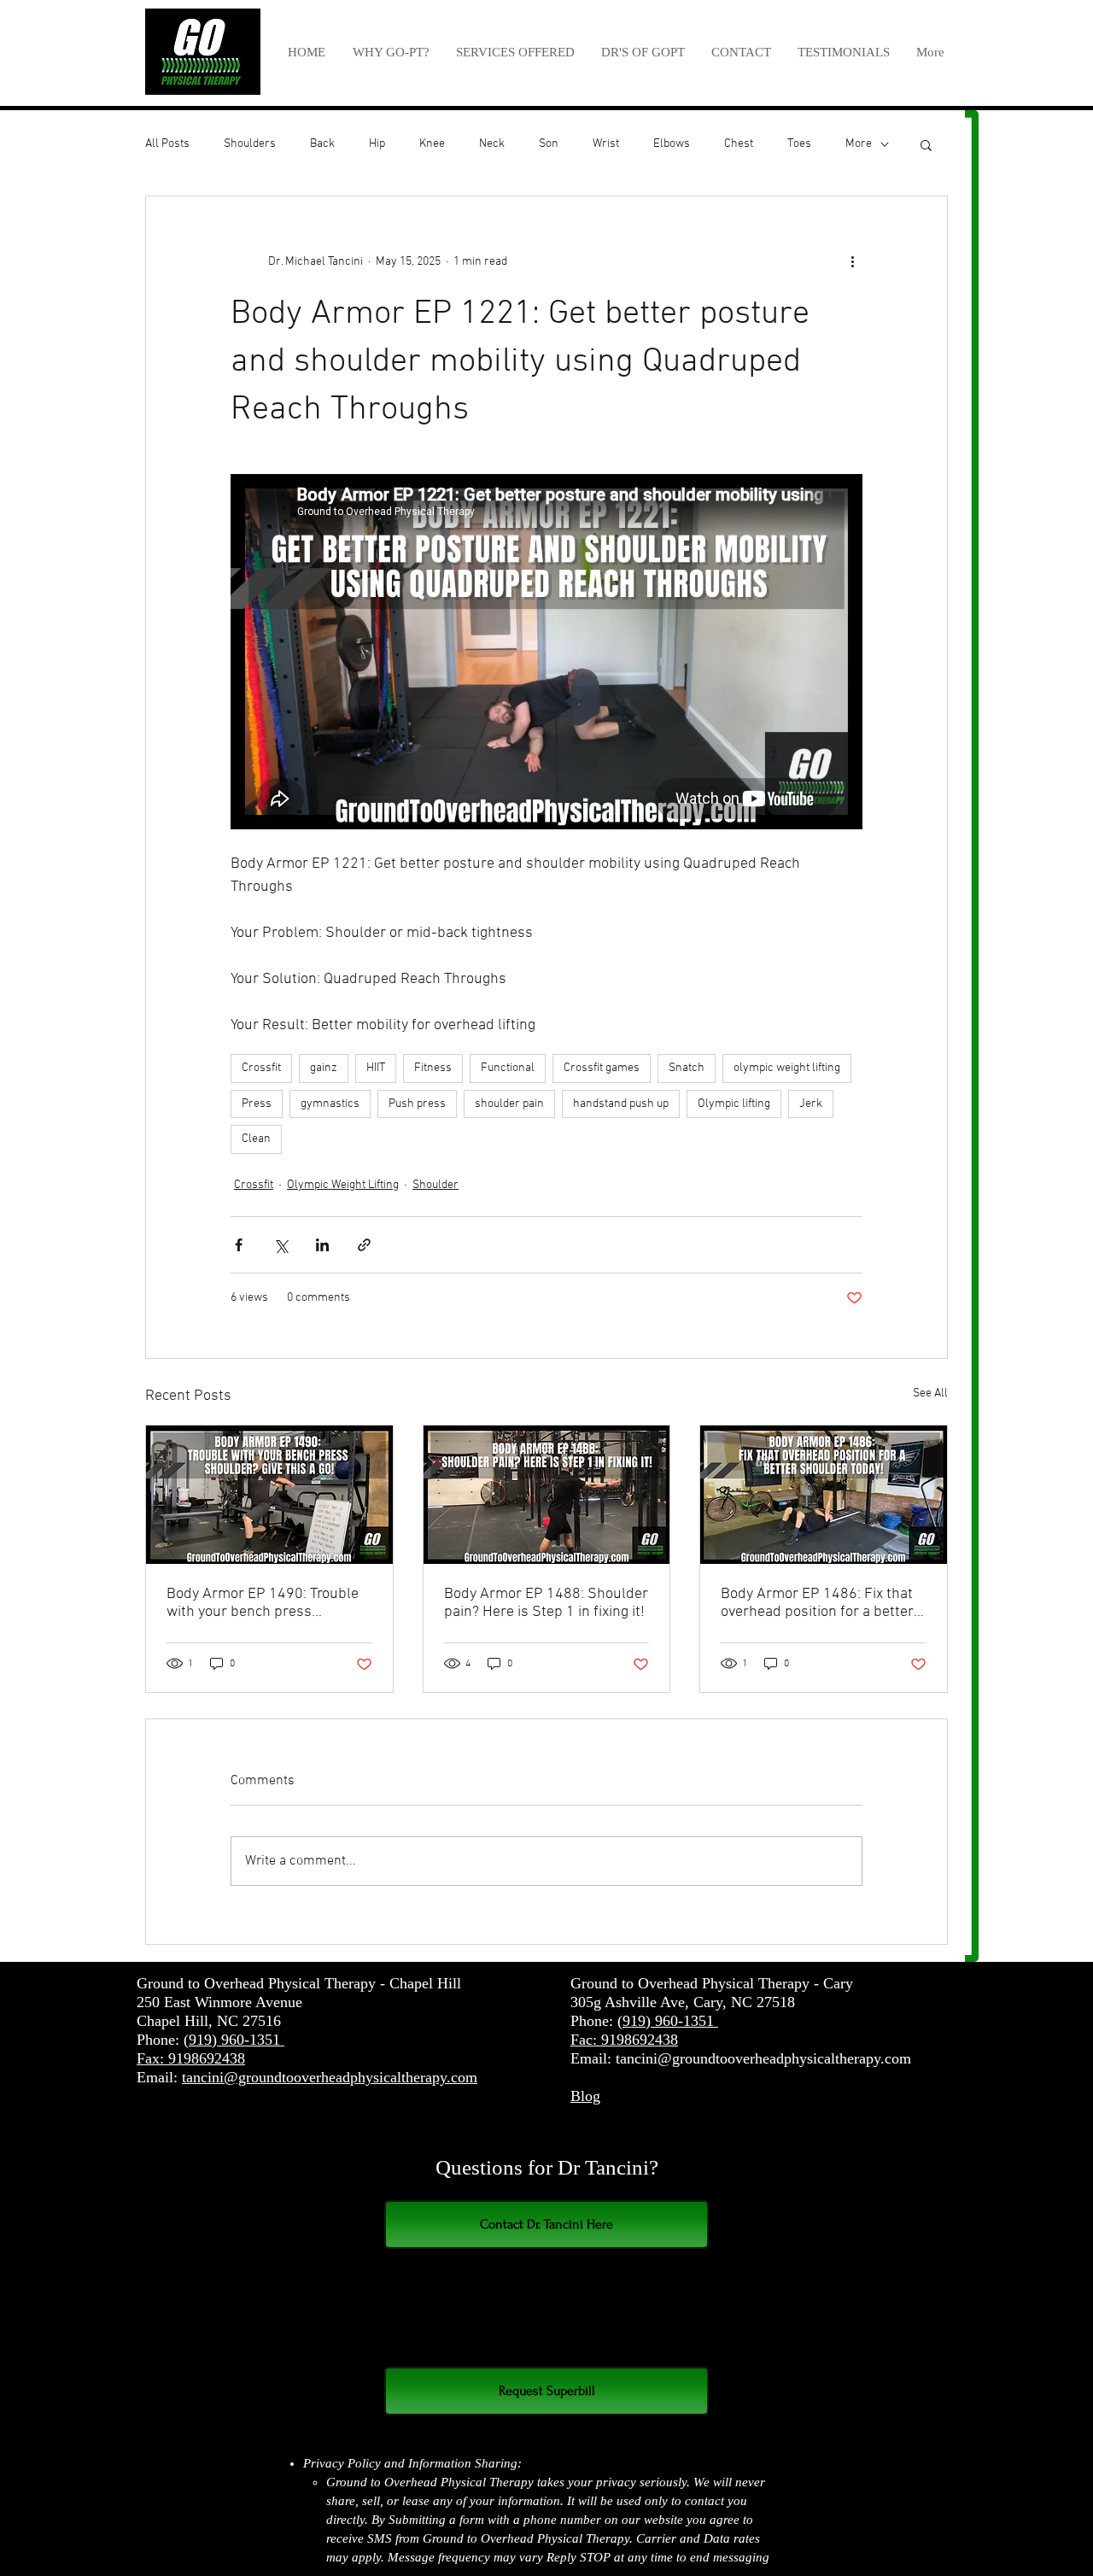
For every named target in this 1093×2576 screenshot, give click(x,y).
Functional (508, 1068)
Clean (256, 1139)
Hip (377, 144)
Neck (492, 144)
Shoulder (435, 1185)
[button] (515, 52)
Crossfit (261, 1068)
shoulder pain (509, 1104)
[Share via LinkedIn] (322, 1245)
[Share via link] (364, 1245)
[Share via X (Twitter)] (281, 1245)
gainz (324, 1068)
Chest (739, 144)
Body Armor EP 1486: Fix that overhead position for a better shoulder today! (817, 1603)
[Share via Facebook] (239, 1245)
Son (549, 144)
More (859, 144)
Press (257, 1104)
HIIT (376, 1068)
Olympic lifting (734, 1104)
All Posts (167, 144)
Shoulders (250, 144)
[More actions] (852, 261)
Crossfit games (602, 1068)
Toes (799, 144)
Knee (432, 144)
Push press (417, 1104)
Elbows (672, 144)
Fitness (433, 1068)
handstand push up (621, 1104)
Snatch (687, 1068)
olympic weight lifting (787, 1068)
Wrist (606, 144)
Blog (585, 2096)
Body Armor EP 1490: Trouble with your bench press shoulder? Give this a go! (263, 1603)
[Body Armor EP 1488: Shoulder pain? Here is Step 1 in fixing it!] (547, 1495)
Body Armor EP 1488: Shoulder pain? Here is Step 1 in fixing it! (546, 1603)
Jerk (811, 1104)
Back (322, 144)
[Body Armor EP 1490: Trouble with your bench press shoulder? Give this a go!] (269, 1495)
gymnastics (330, 1104)
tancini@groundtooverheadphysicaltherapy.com (330, 2077)
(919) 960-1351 (234, 2040)
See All (930, 1393)
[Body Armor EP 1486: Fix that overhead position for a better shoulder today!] (824, 1495)
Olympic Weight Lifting (343, 1185)
